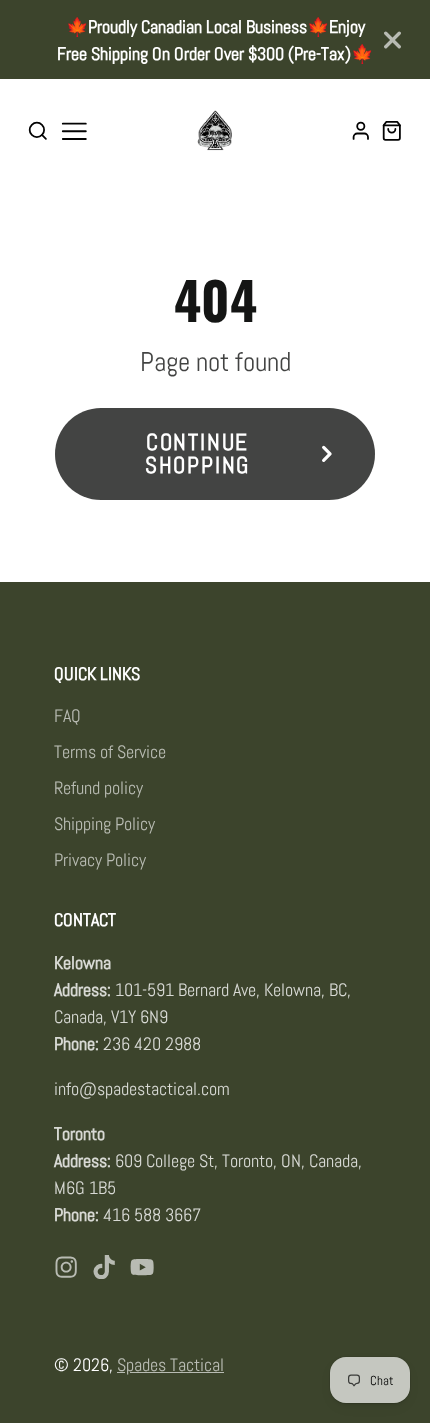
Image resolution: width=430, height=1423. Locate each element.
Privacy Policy (100, 859)
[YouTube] (142, 1267)
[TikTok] (104, 1267)
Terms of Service (110, 751)
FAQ (67, 715)
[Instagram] (66, 1267)
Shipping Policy (104, 823)
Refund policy (98, 787)
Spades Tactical (170, 1364)
